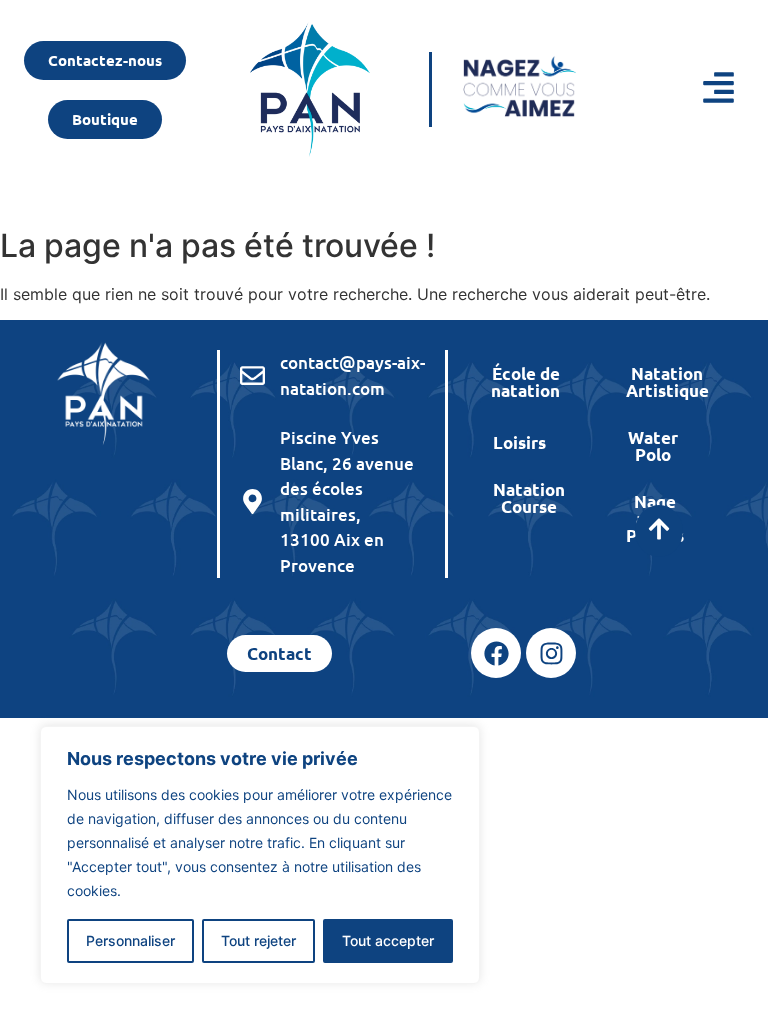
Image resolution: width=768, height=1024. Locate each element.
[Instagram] (551, 653)
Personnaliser (130, 940)
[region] (260, 855)
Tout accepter (388, 940)
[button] (687, 89)
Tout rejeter (258, 940)
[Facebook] (496, 653)
